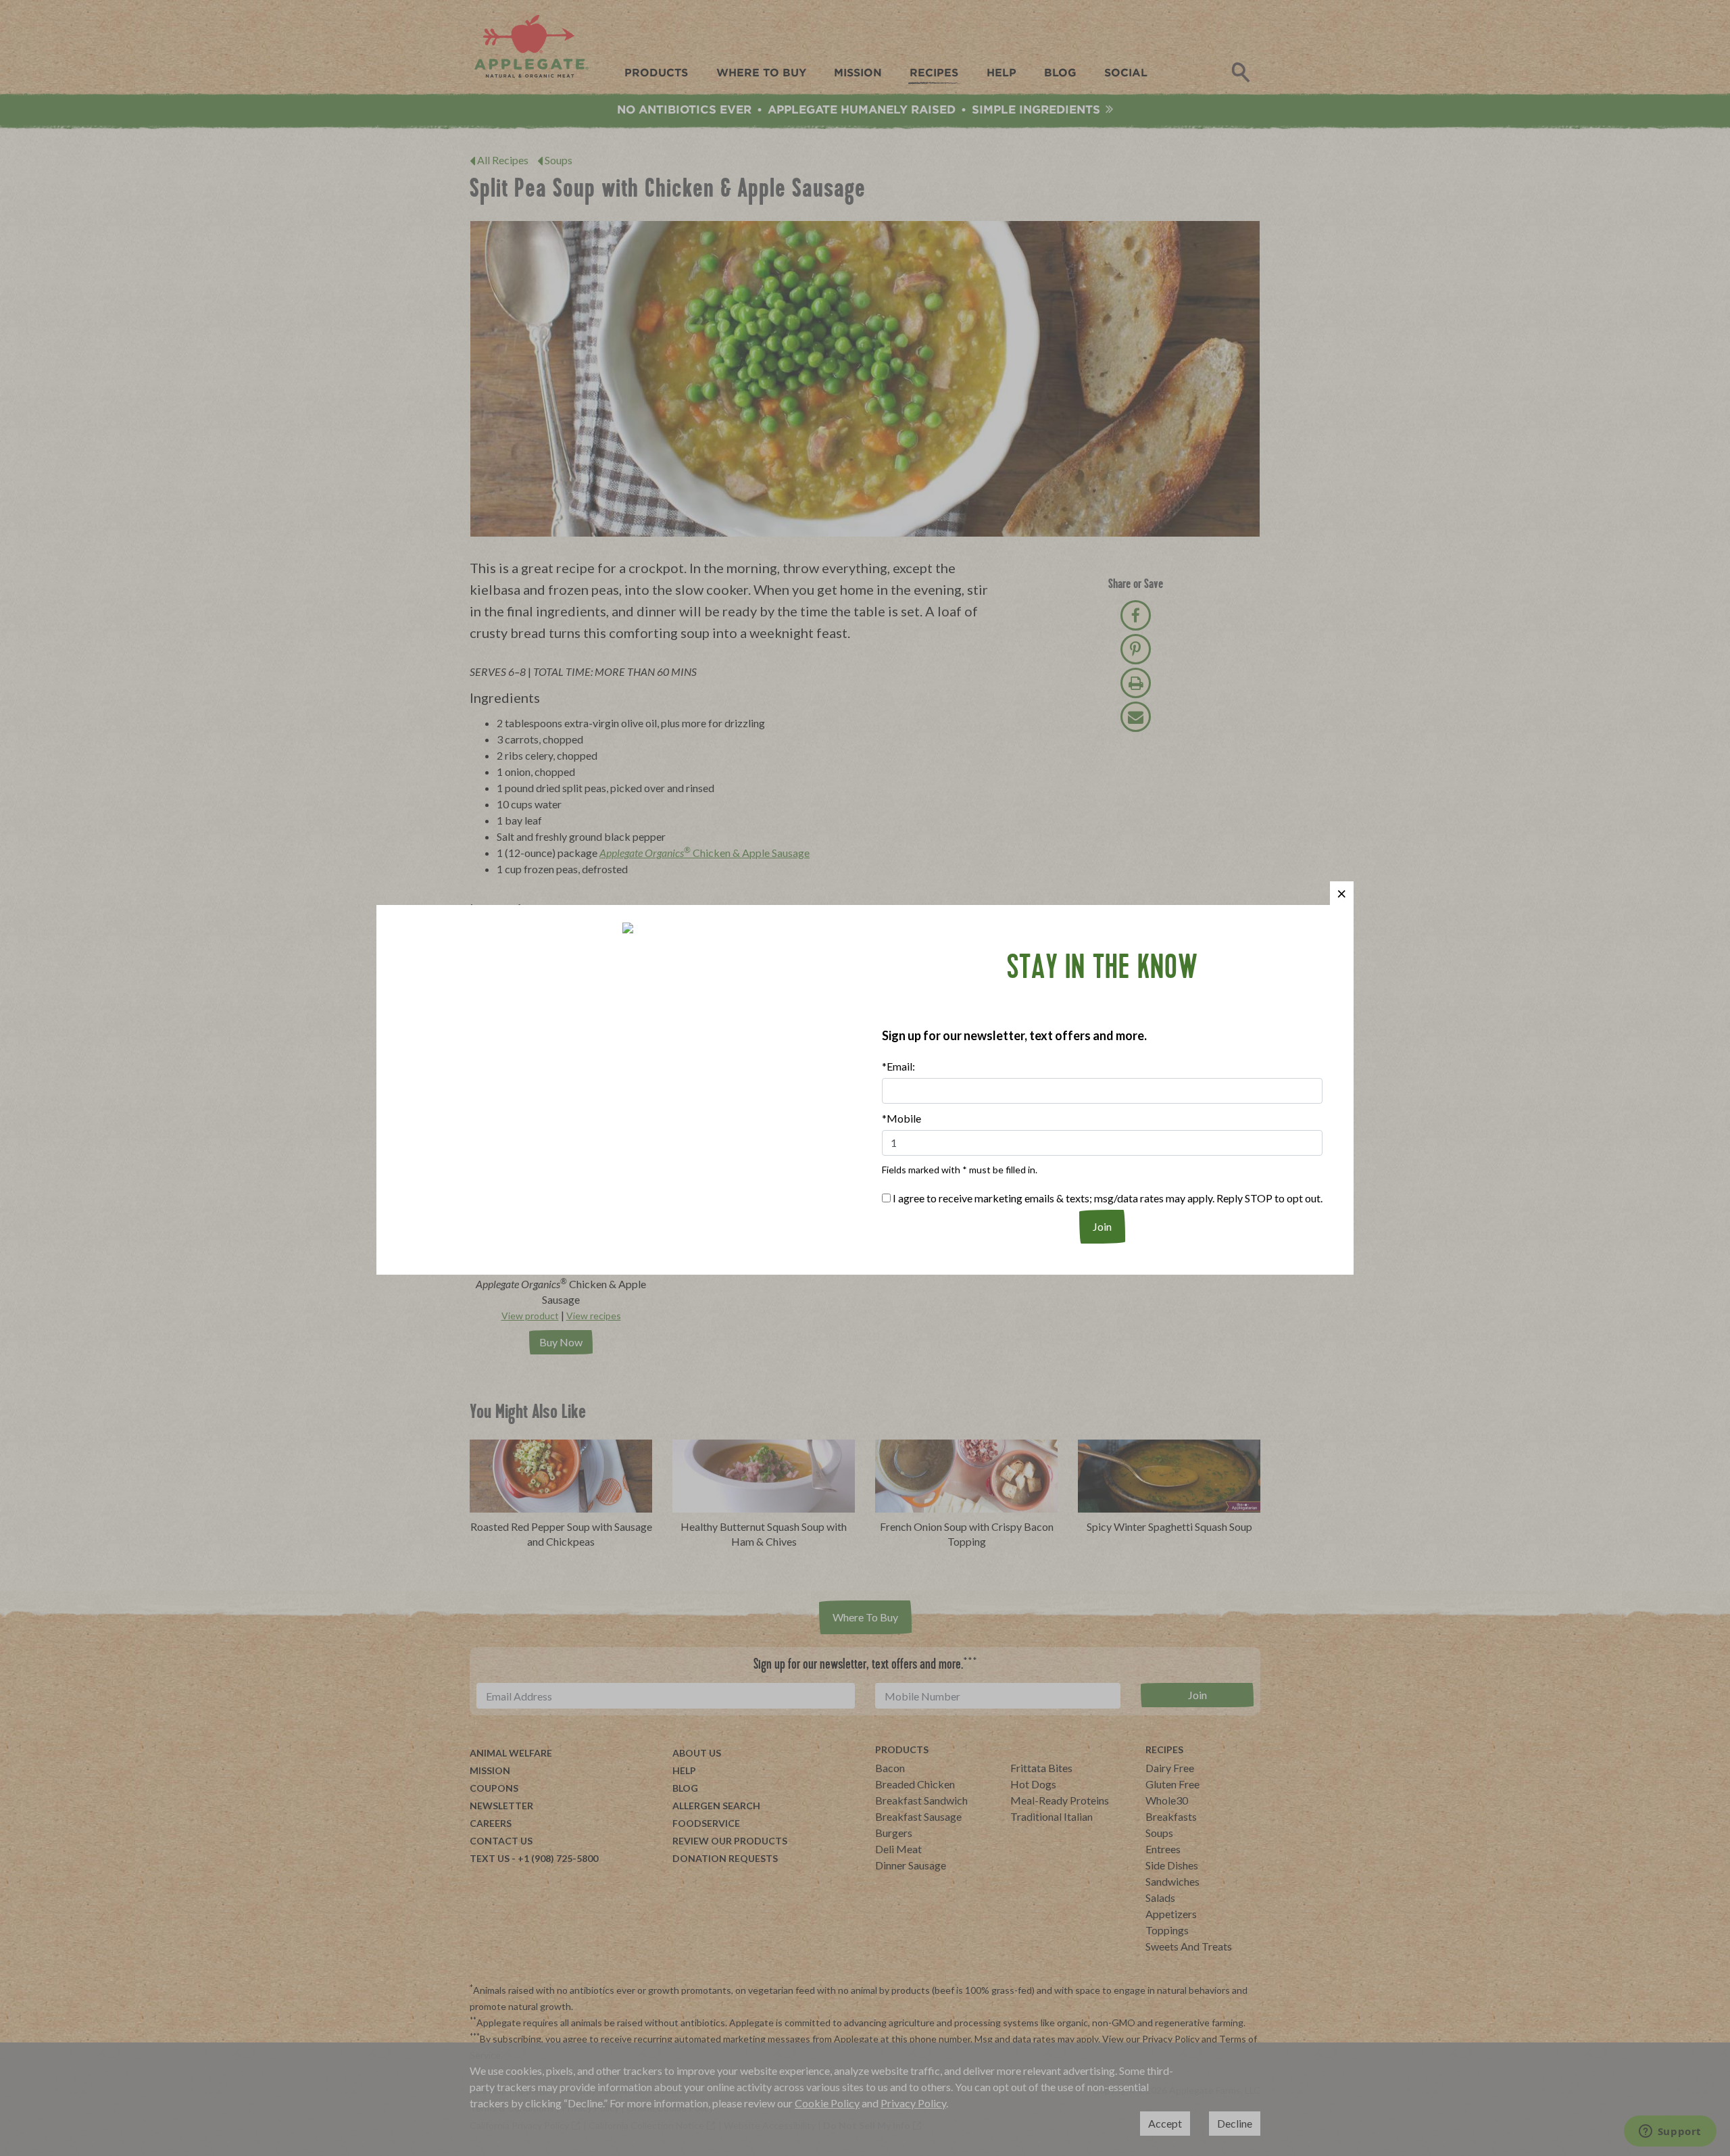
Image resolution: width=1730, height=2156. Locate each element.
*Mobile (901, 1118)
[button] (1342, 893)
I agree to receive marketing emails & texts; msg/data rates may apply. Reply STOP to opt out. (1107, 1198)
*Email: (898, 1066)
